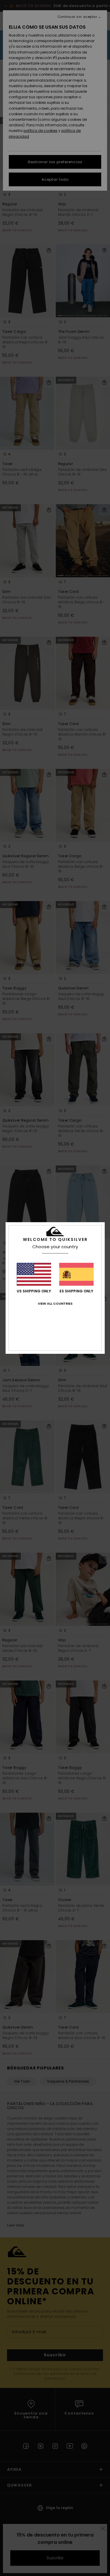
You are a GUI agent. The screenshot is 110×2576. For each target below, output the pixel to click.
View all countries (55, 1304)
